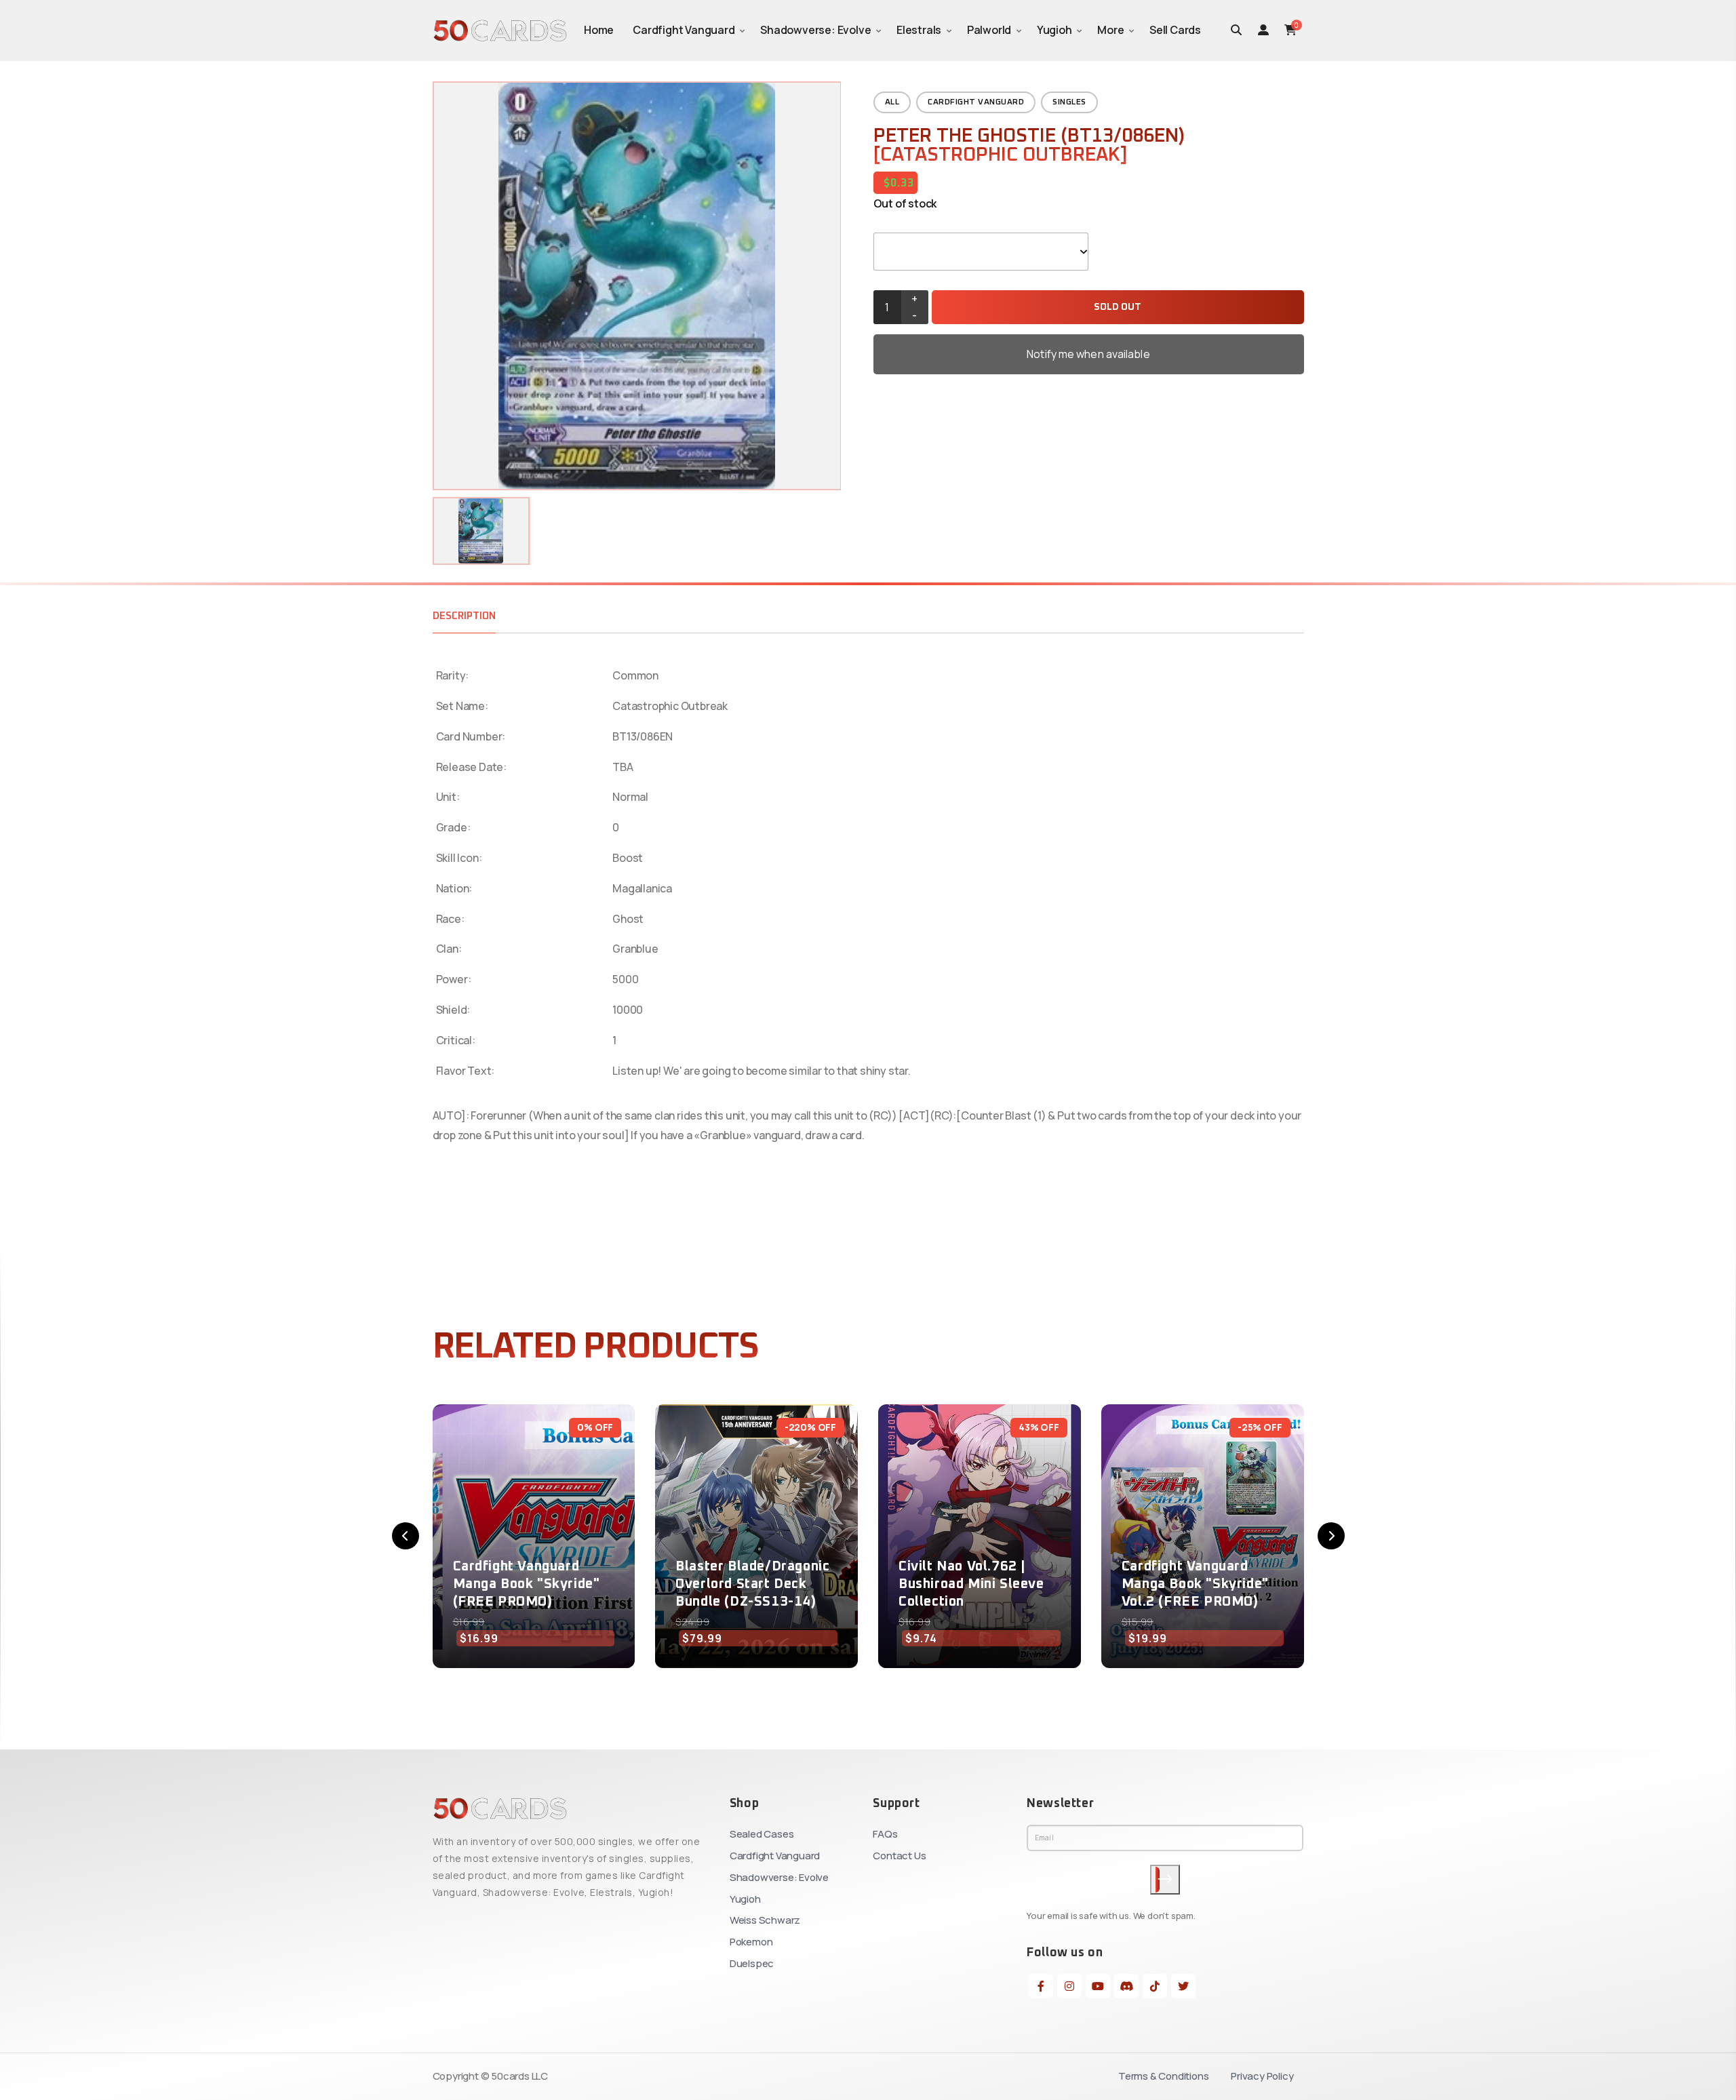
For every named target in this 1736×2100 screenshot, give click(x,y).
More (1110, 30)
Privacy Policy (1262, 2076)
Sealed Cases (762, 1834)
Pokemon (751, 1942)
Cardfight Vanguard (684, 30)
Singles (1069, 102)
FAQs (885, 1834)
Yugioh (1054, 30)
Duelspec (752, 1963)
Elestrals (919, 30)
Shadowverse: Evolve (815, 30)
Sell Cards (1175, 30)
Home (599, 30)
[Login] (1263, 30)
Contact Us (899, 1856)
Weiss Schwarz (765, 1920)
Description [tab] (464, 616)
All (892, 102)
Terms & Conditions (1163, 2076)
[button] (406, 1536)
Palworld (989, 30)
